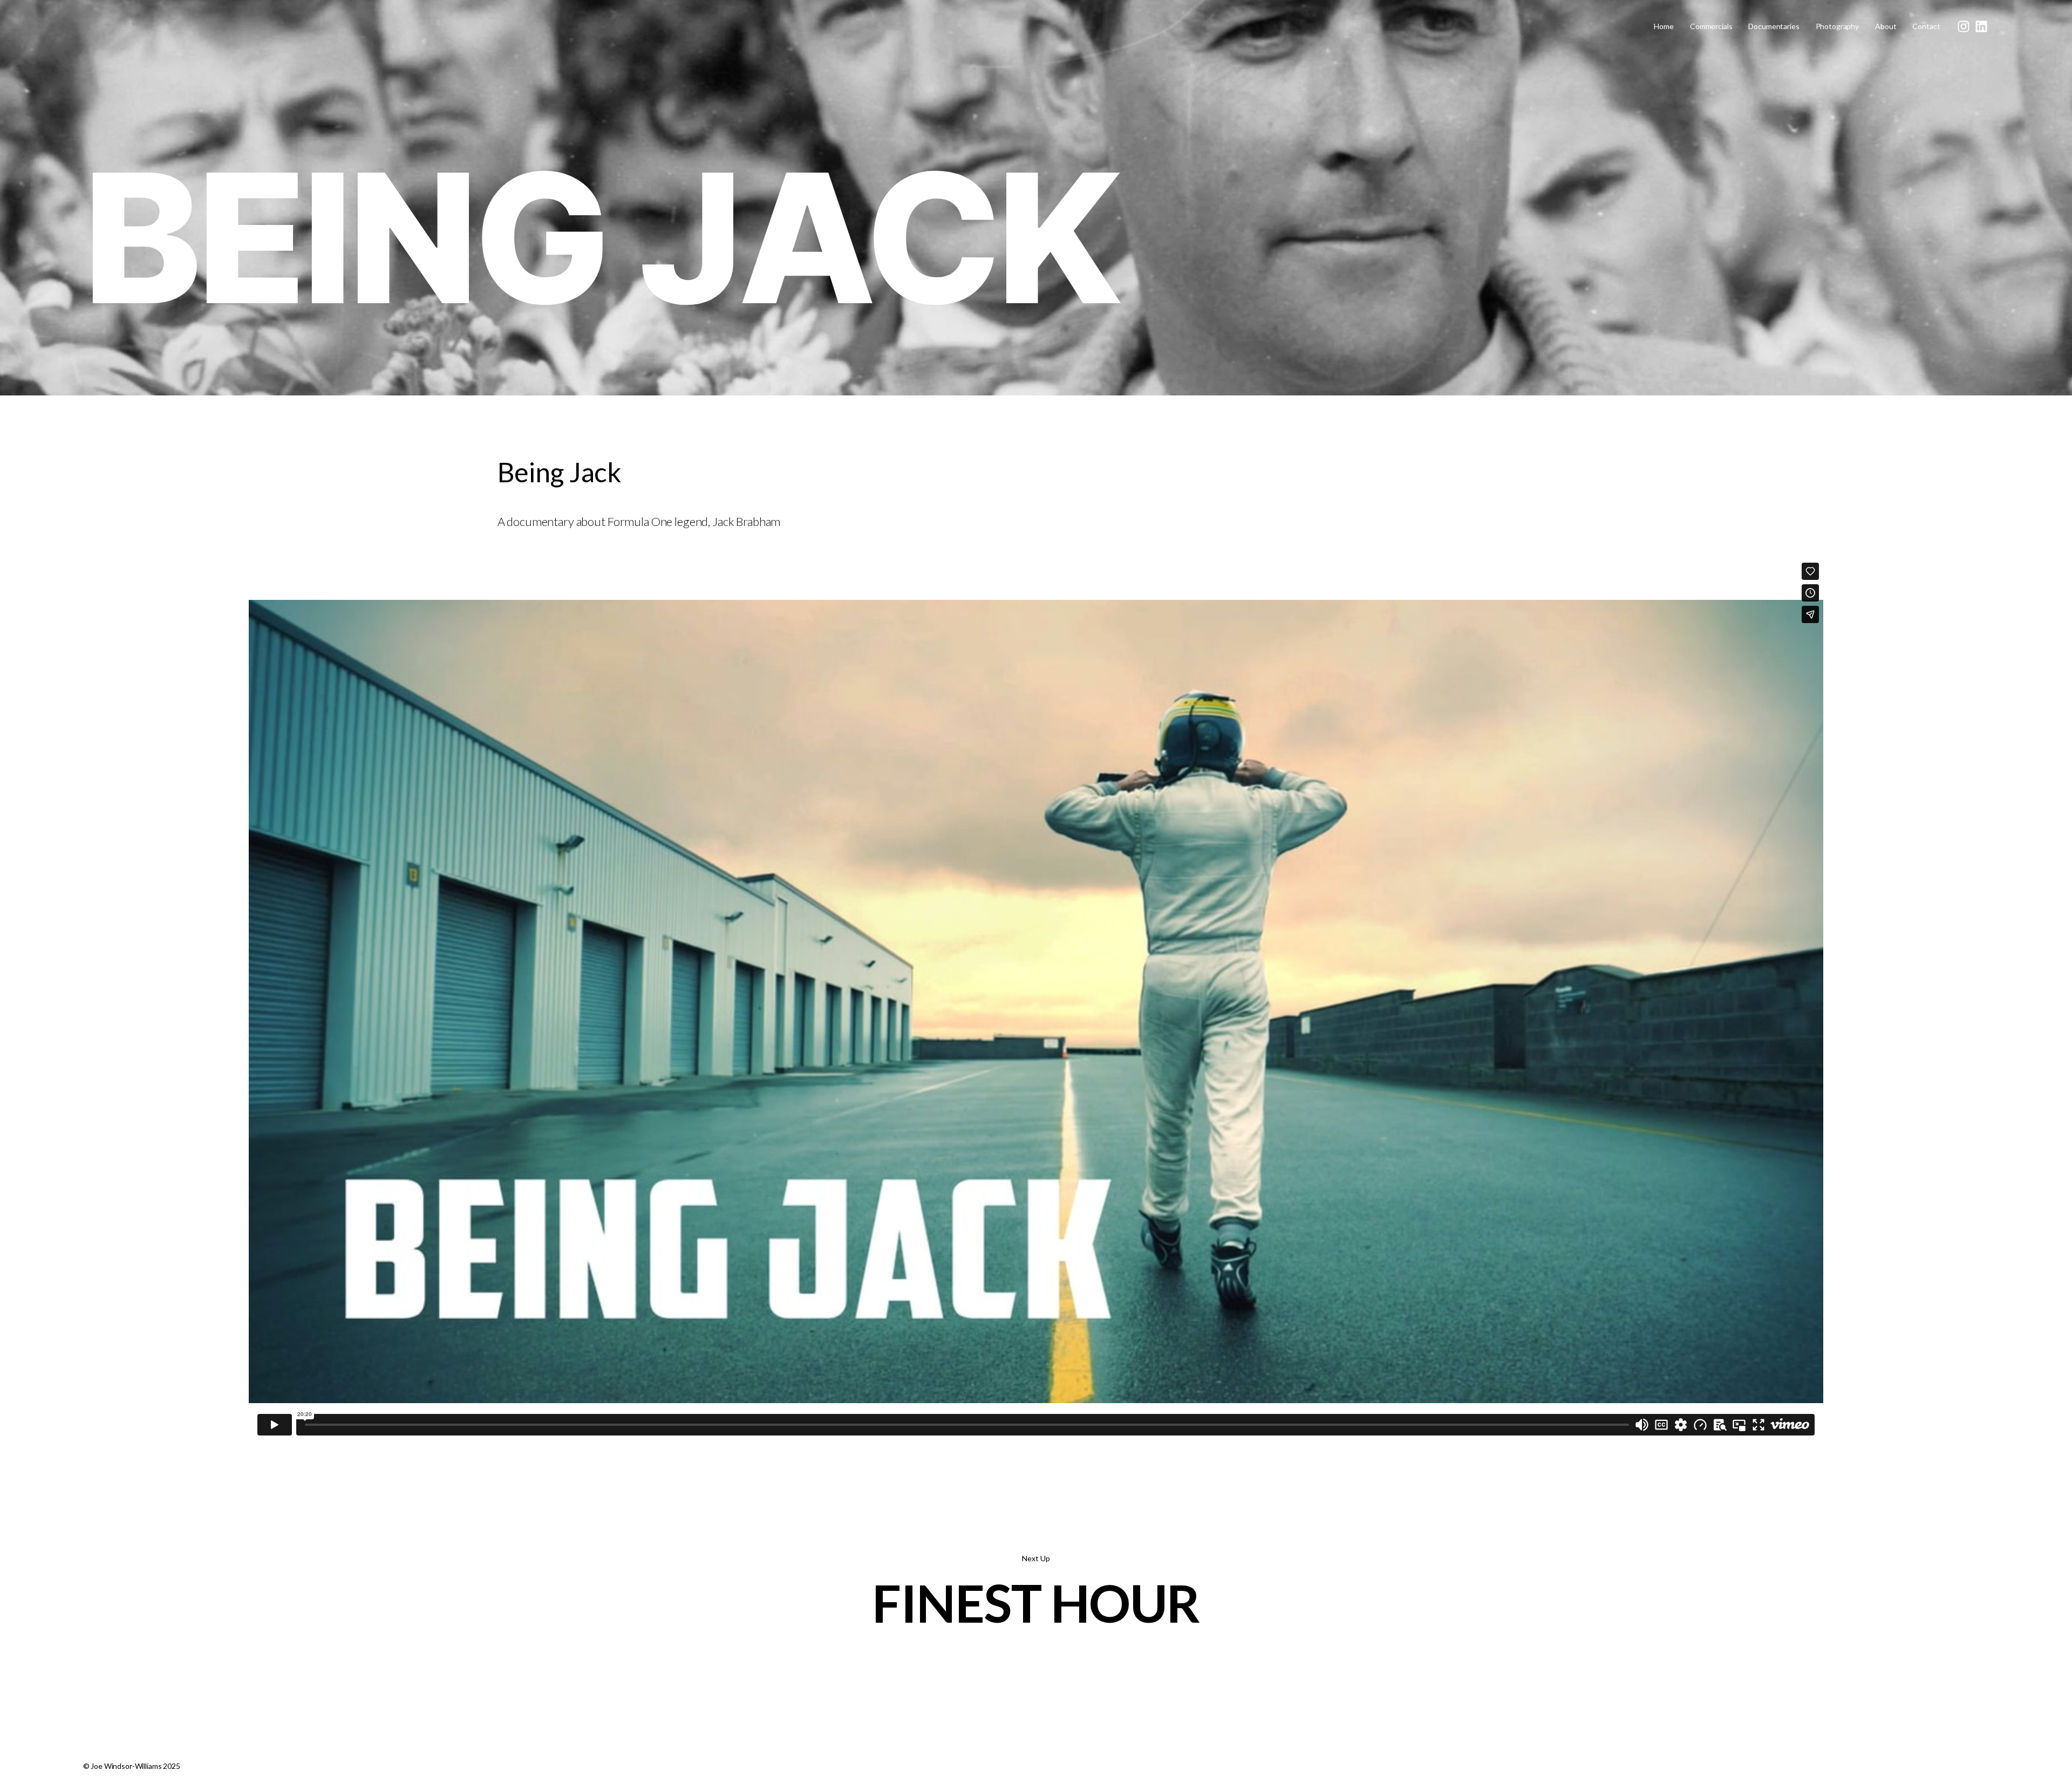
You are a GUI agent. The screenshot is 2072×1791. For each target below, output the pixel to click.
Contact (1926, 26)
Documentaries (1774, 26)
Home (1664, 26)
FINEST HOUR (1036, 1603)
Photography (1837, 26)
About (1886, 26)
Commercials (1711, 26)
